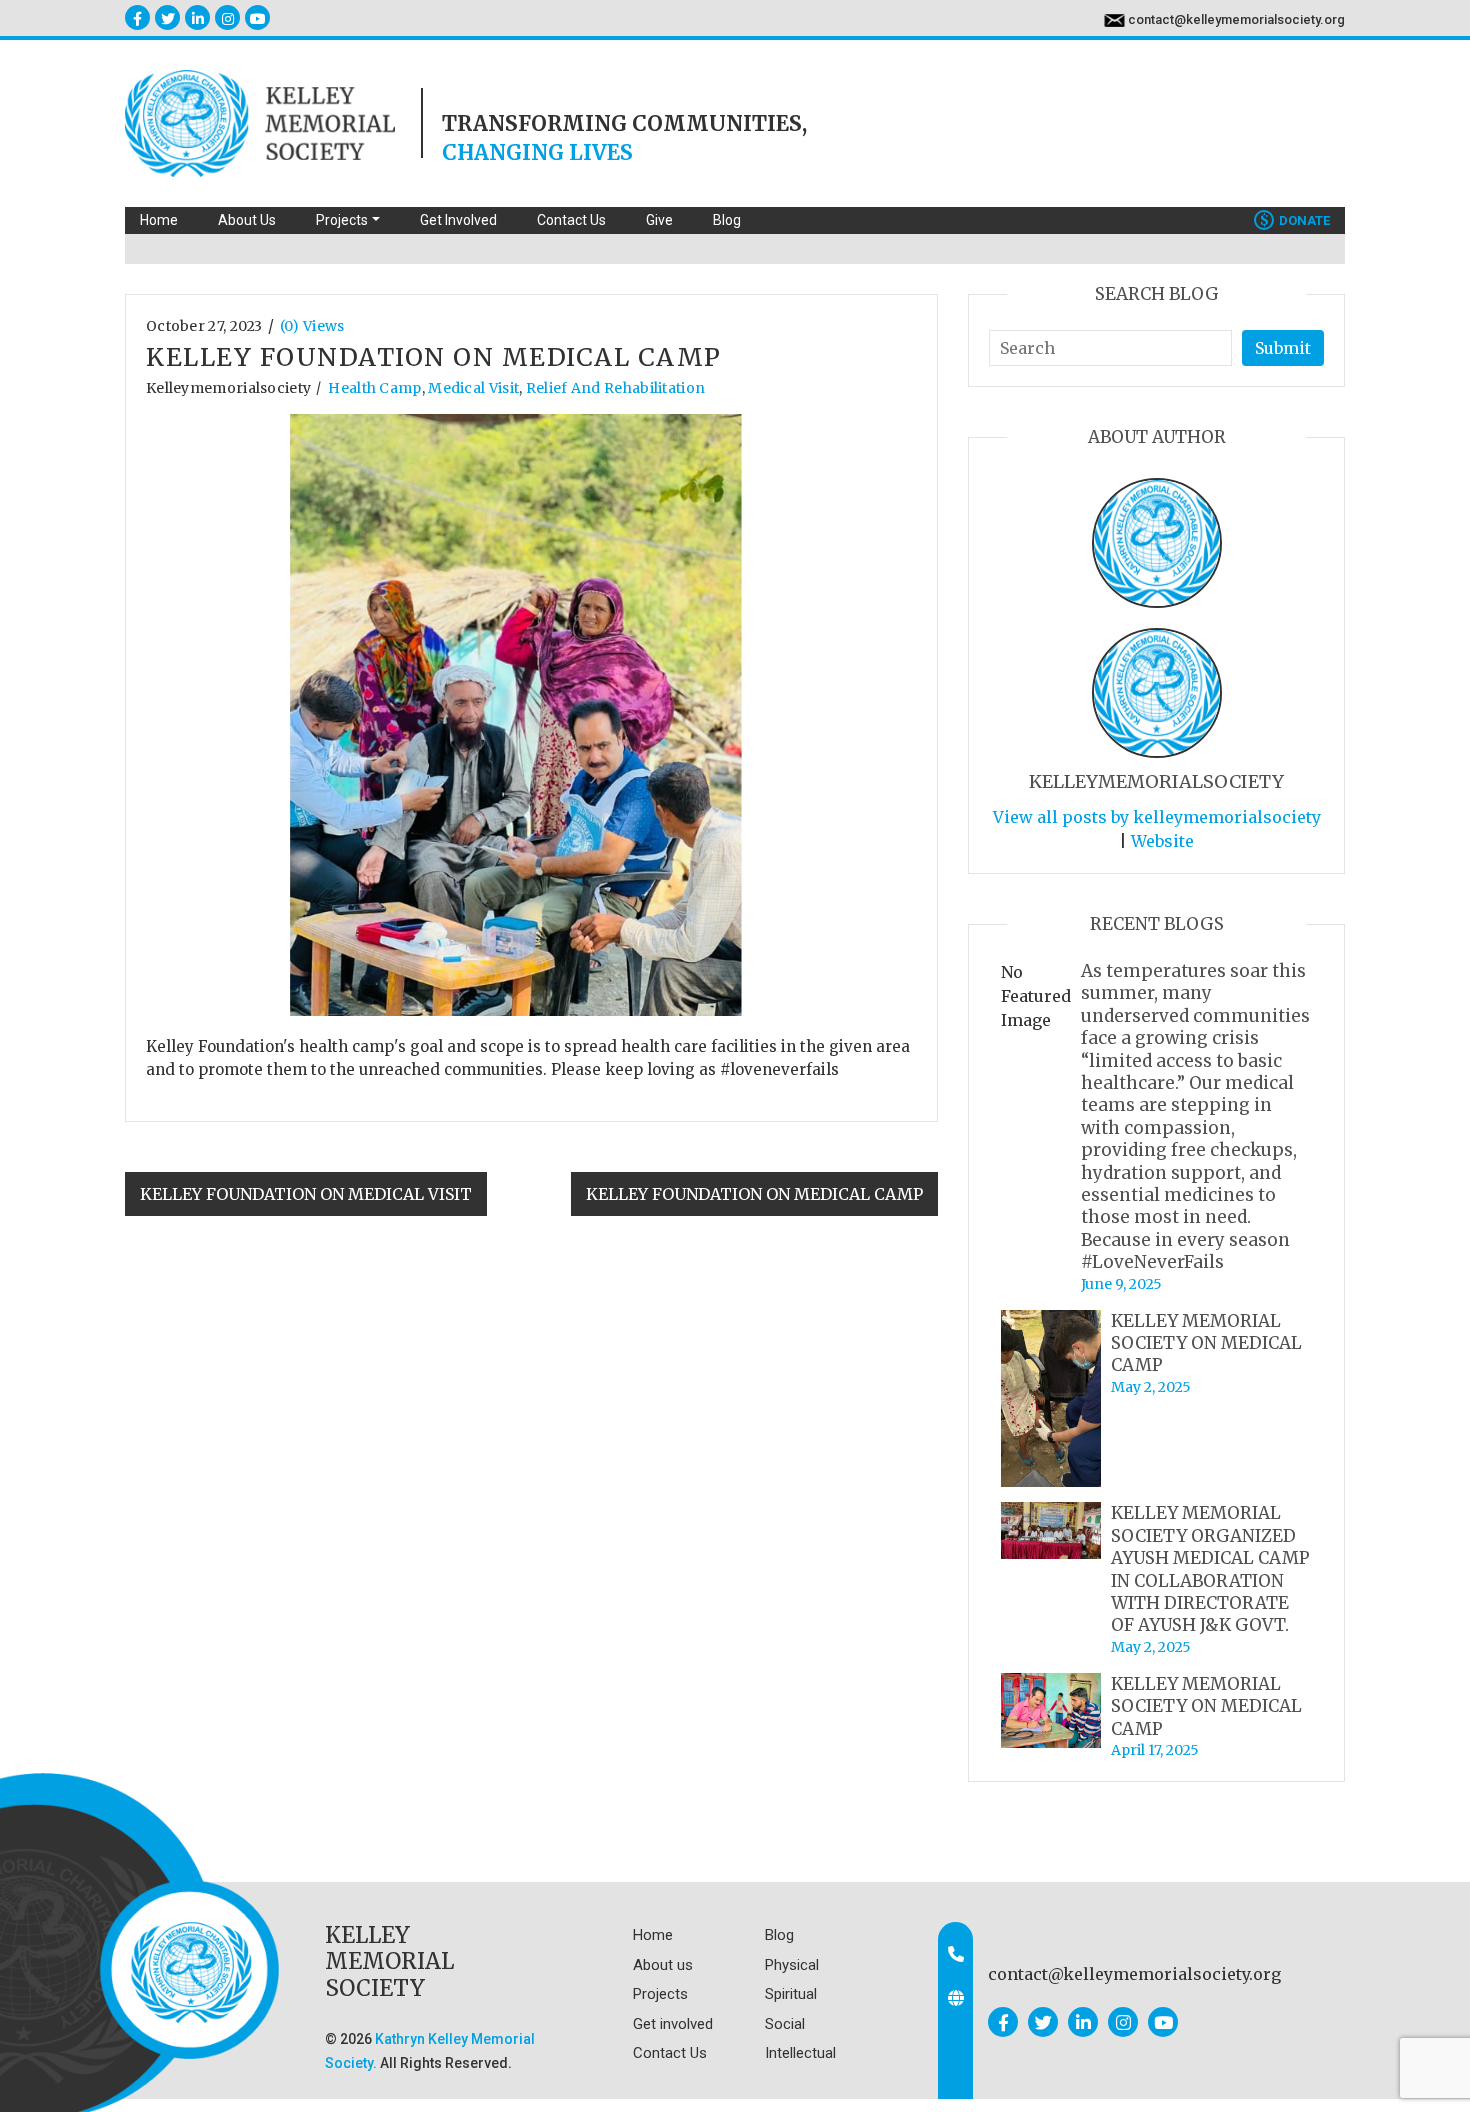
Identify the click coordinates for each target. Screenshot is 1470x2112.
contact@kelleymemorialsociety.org (1236, 19)
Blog (727, 220)
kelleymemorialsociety (228, 388)
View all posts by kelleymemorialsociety (1157, 817)
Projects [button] (342, 220)
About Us (247, 220)
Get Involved (458, 220)
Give (659, 220)
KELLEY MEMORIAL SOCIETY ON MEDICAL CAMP (1206, 1343)
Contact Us (571, 220)
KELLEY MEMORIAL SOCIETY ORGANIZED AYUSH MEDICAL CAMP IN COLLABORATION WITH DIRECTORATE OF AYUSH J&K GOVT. (1210, 1569)
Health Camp (374, 388)
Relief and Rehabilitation (616, 388)
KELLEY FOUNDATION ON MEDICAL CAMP (754, 1194)
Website (1162, 841)
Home (159, 220)
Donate (1295, 220)
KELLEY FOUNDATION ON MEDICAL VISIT (306, 1194)
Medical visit (473, 388)
